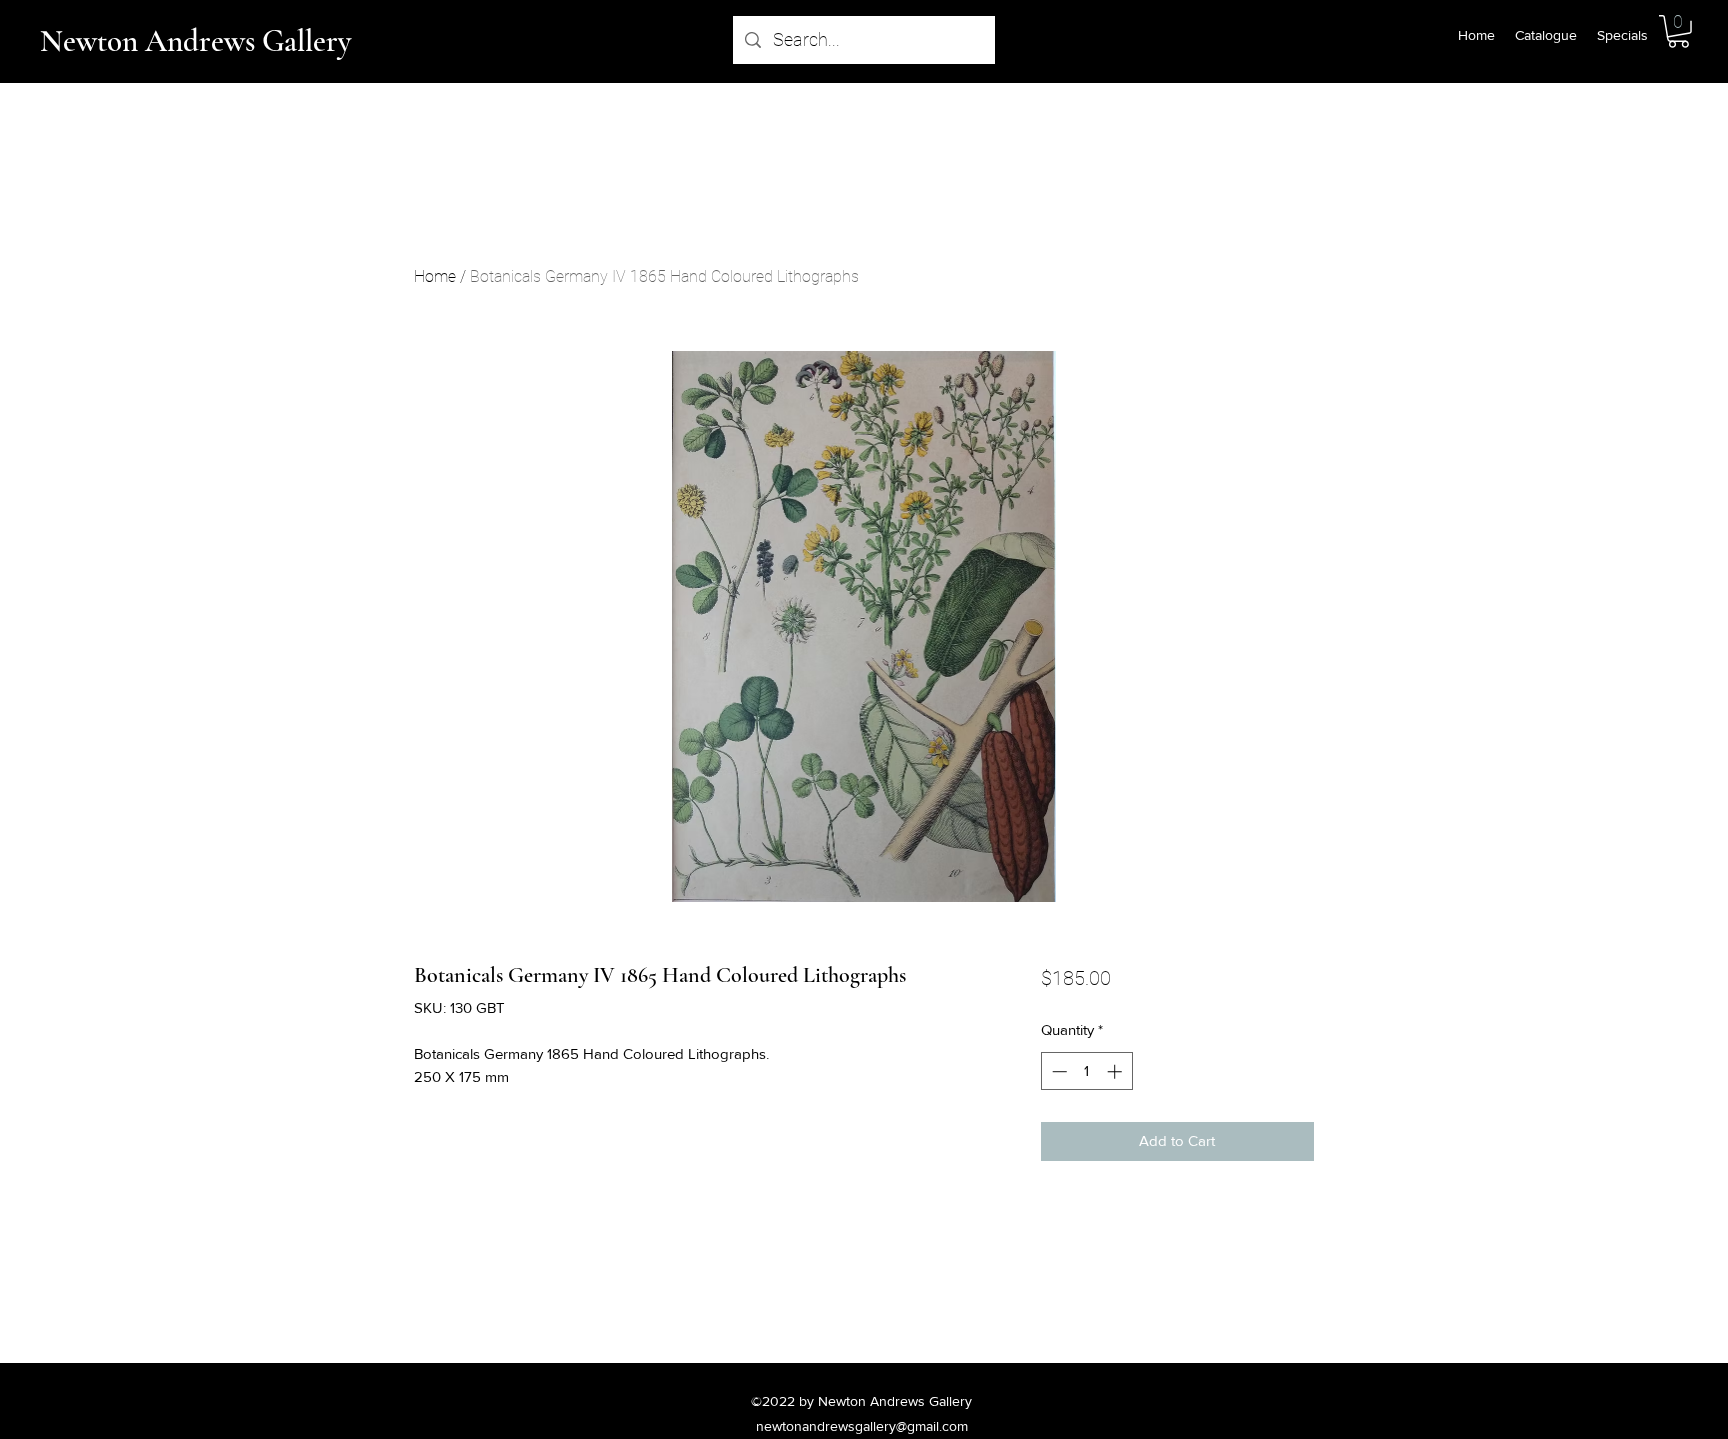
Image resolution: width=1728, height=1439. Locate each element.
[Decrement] (1057, 1071)
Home (435, 276)
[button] (1678, 31)
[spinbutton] (1086, 1071)
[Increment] (1116, 1071)
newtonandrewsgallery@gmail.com (862, 1426)
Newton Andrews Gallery (195, 41)
